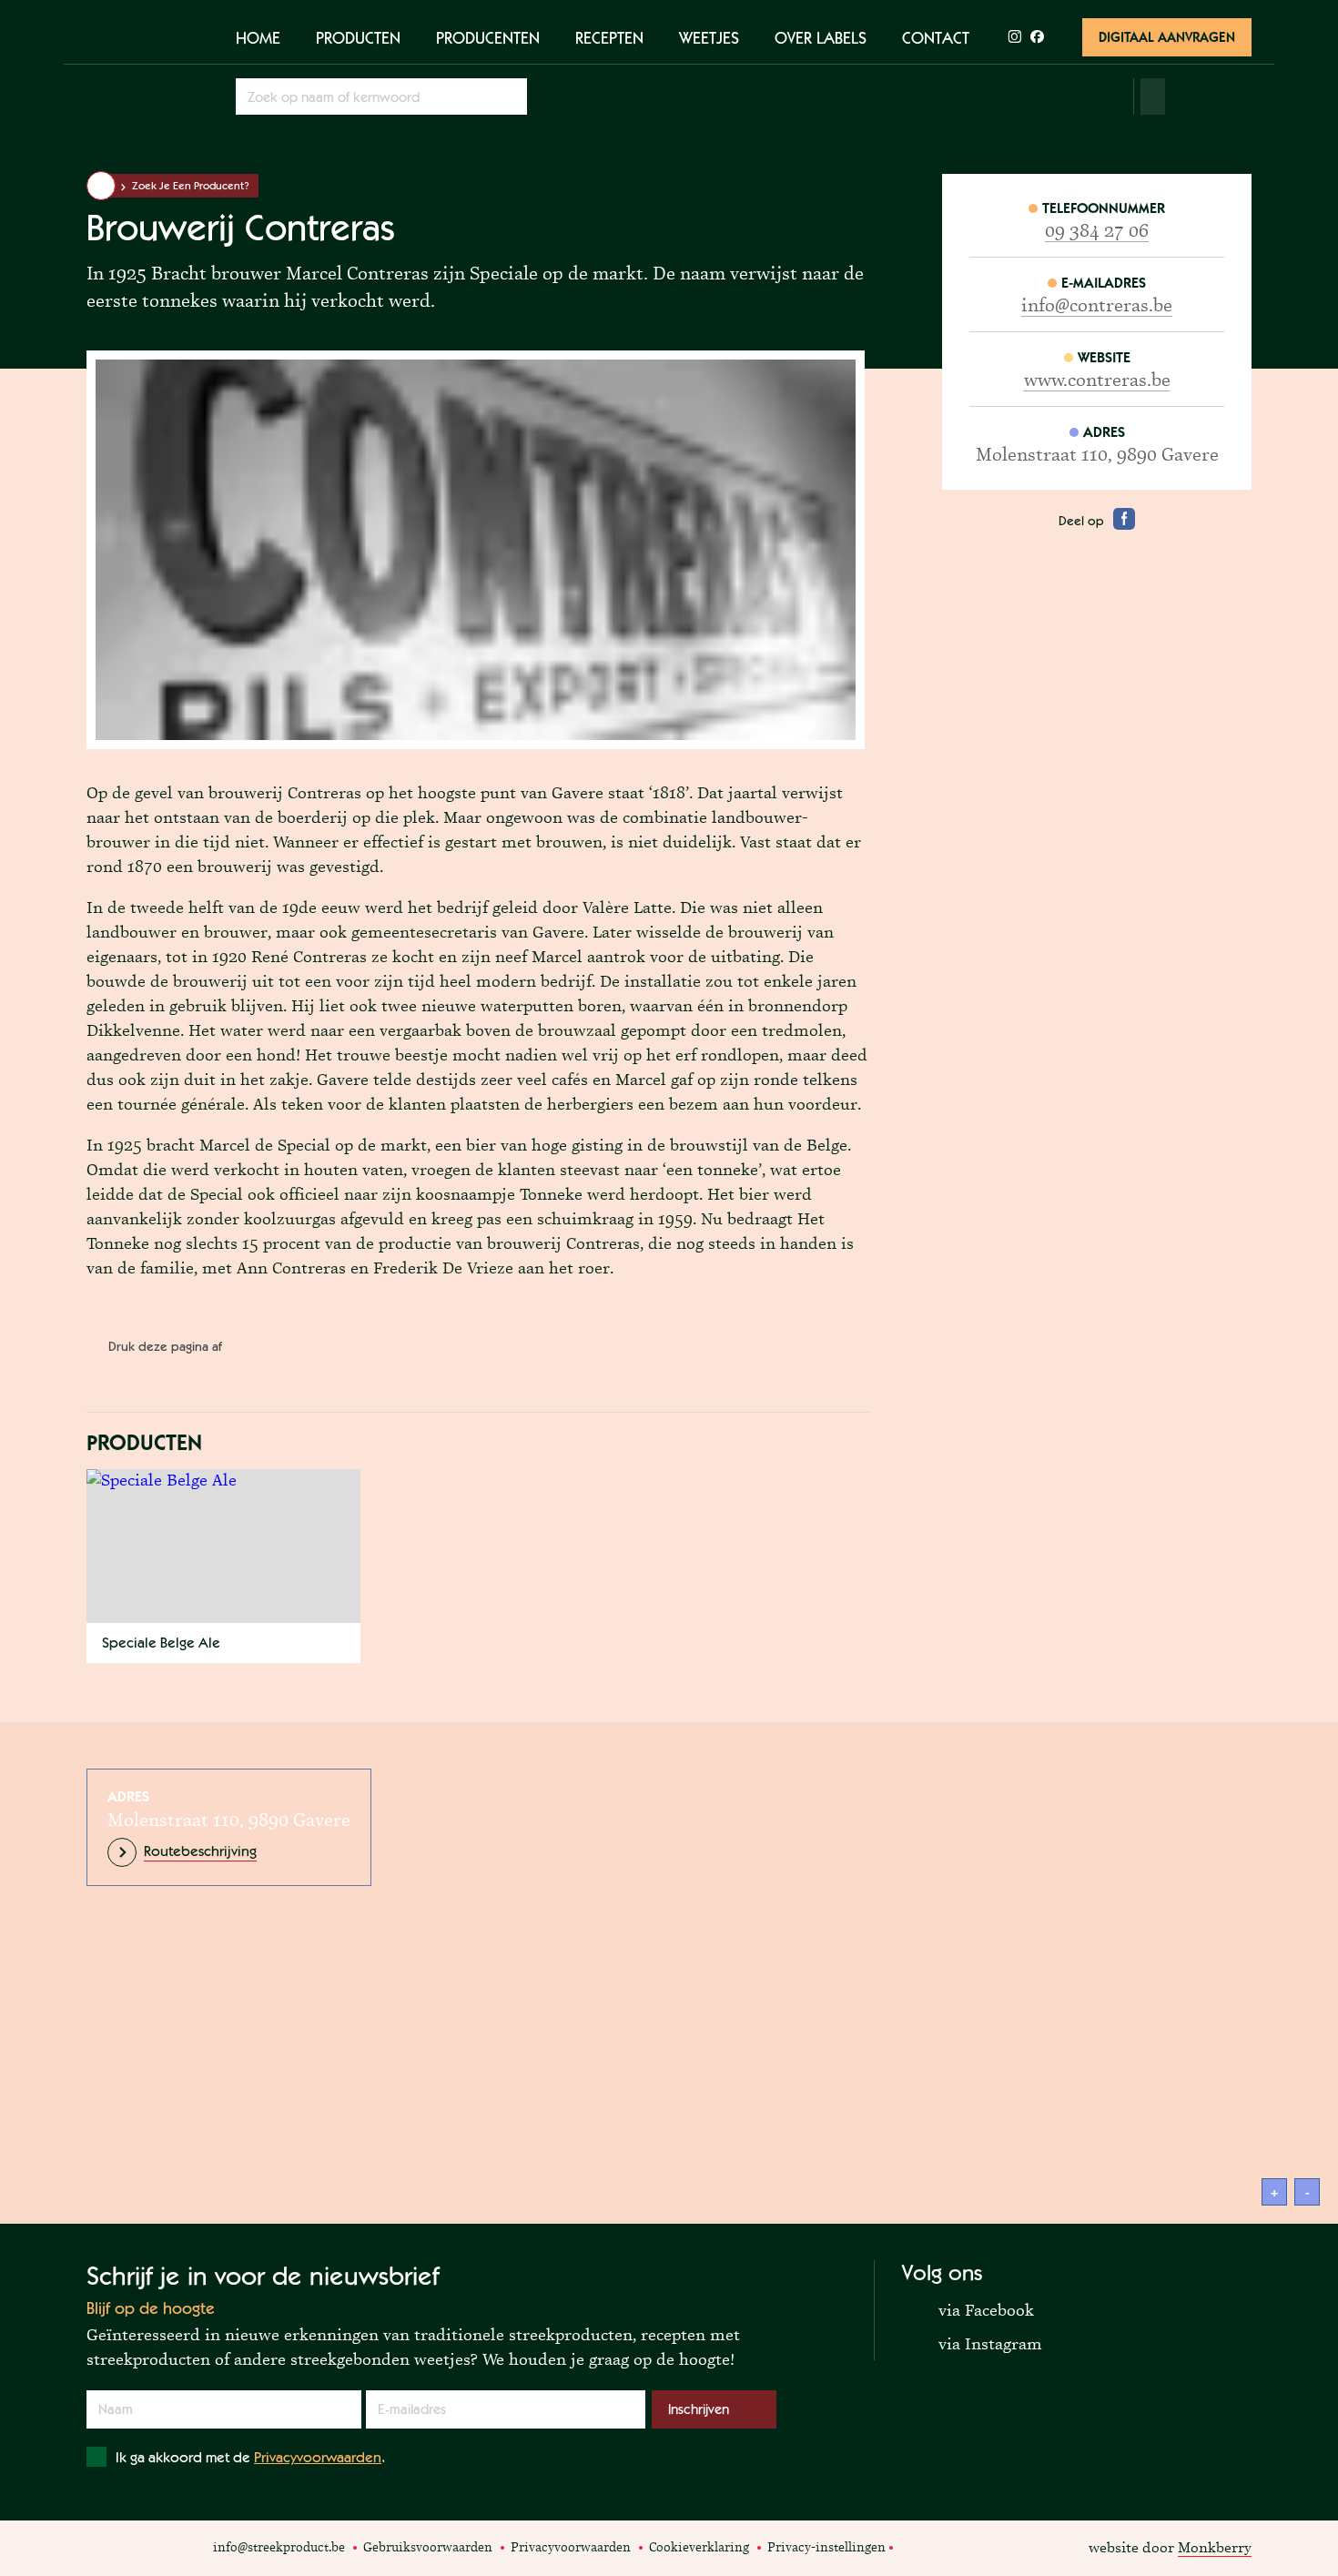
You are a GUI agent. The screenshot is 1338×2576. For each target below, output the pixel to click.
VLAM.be (125, 2548)
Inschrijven (699, 2409)
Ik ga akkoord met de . (250, 2457)
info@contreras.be (1097, 305)
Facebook (912, 2546)
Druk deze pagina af (165, 1346)
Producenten (488, 37)
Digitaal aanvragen (1167, 37)
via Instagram (972, 2343)
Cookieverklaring (699, 2547)
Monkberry (1215, 2547)
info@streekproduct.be (279, 2547)
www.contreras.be (1097, 380)
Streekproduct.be (145, 72)
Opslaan (511, 96)
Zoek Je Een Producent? (191, 186)
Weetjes (709, 37)
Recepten (609, 37)
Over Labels (821, 37)
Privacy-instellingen (826, 2547)
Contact (936, 37)
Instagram (933, 2546)
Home (258, 37)
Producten (358, 37)
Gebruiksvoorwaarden (428, 2547)
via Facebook (968, 2309)
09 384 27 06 (1097, 230)
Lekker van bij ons (182, 2548)
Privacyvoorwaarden (318, 2457)
